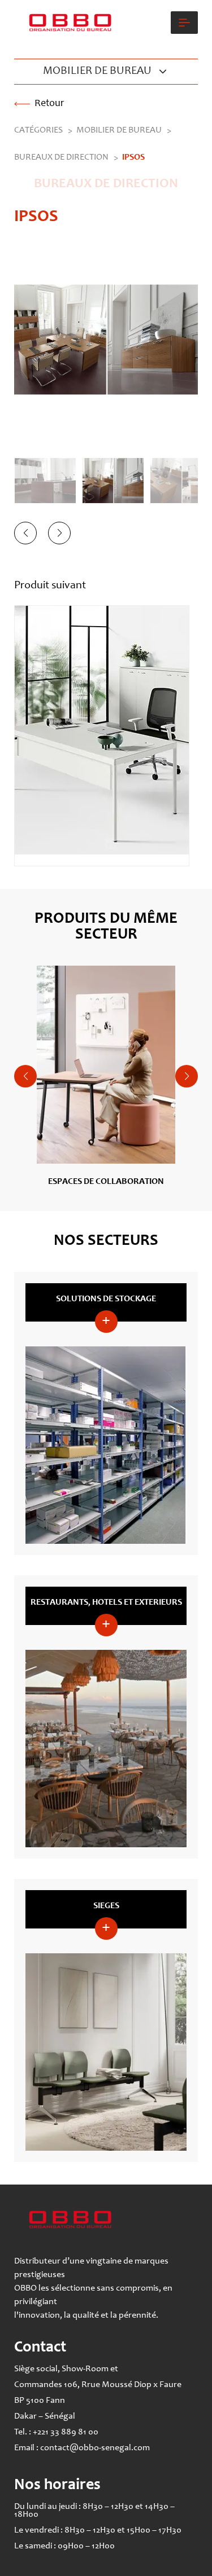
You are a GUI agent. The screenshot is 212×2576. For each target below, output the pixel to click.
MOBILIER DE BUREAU (119, 130)
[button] (25, 533)
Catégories (38, 130)
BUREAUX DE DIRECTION (61, 157)
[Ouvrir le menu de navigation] (184, 23)
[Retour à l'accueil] (73, 23)
